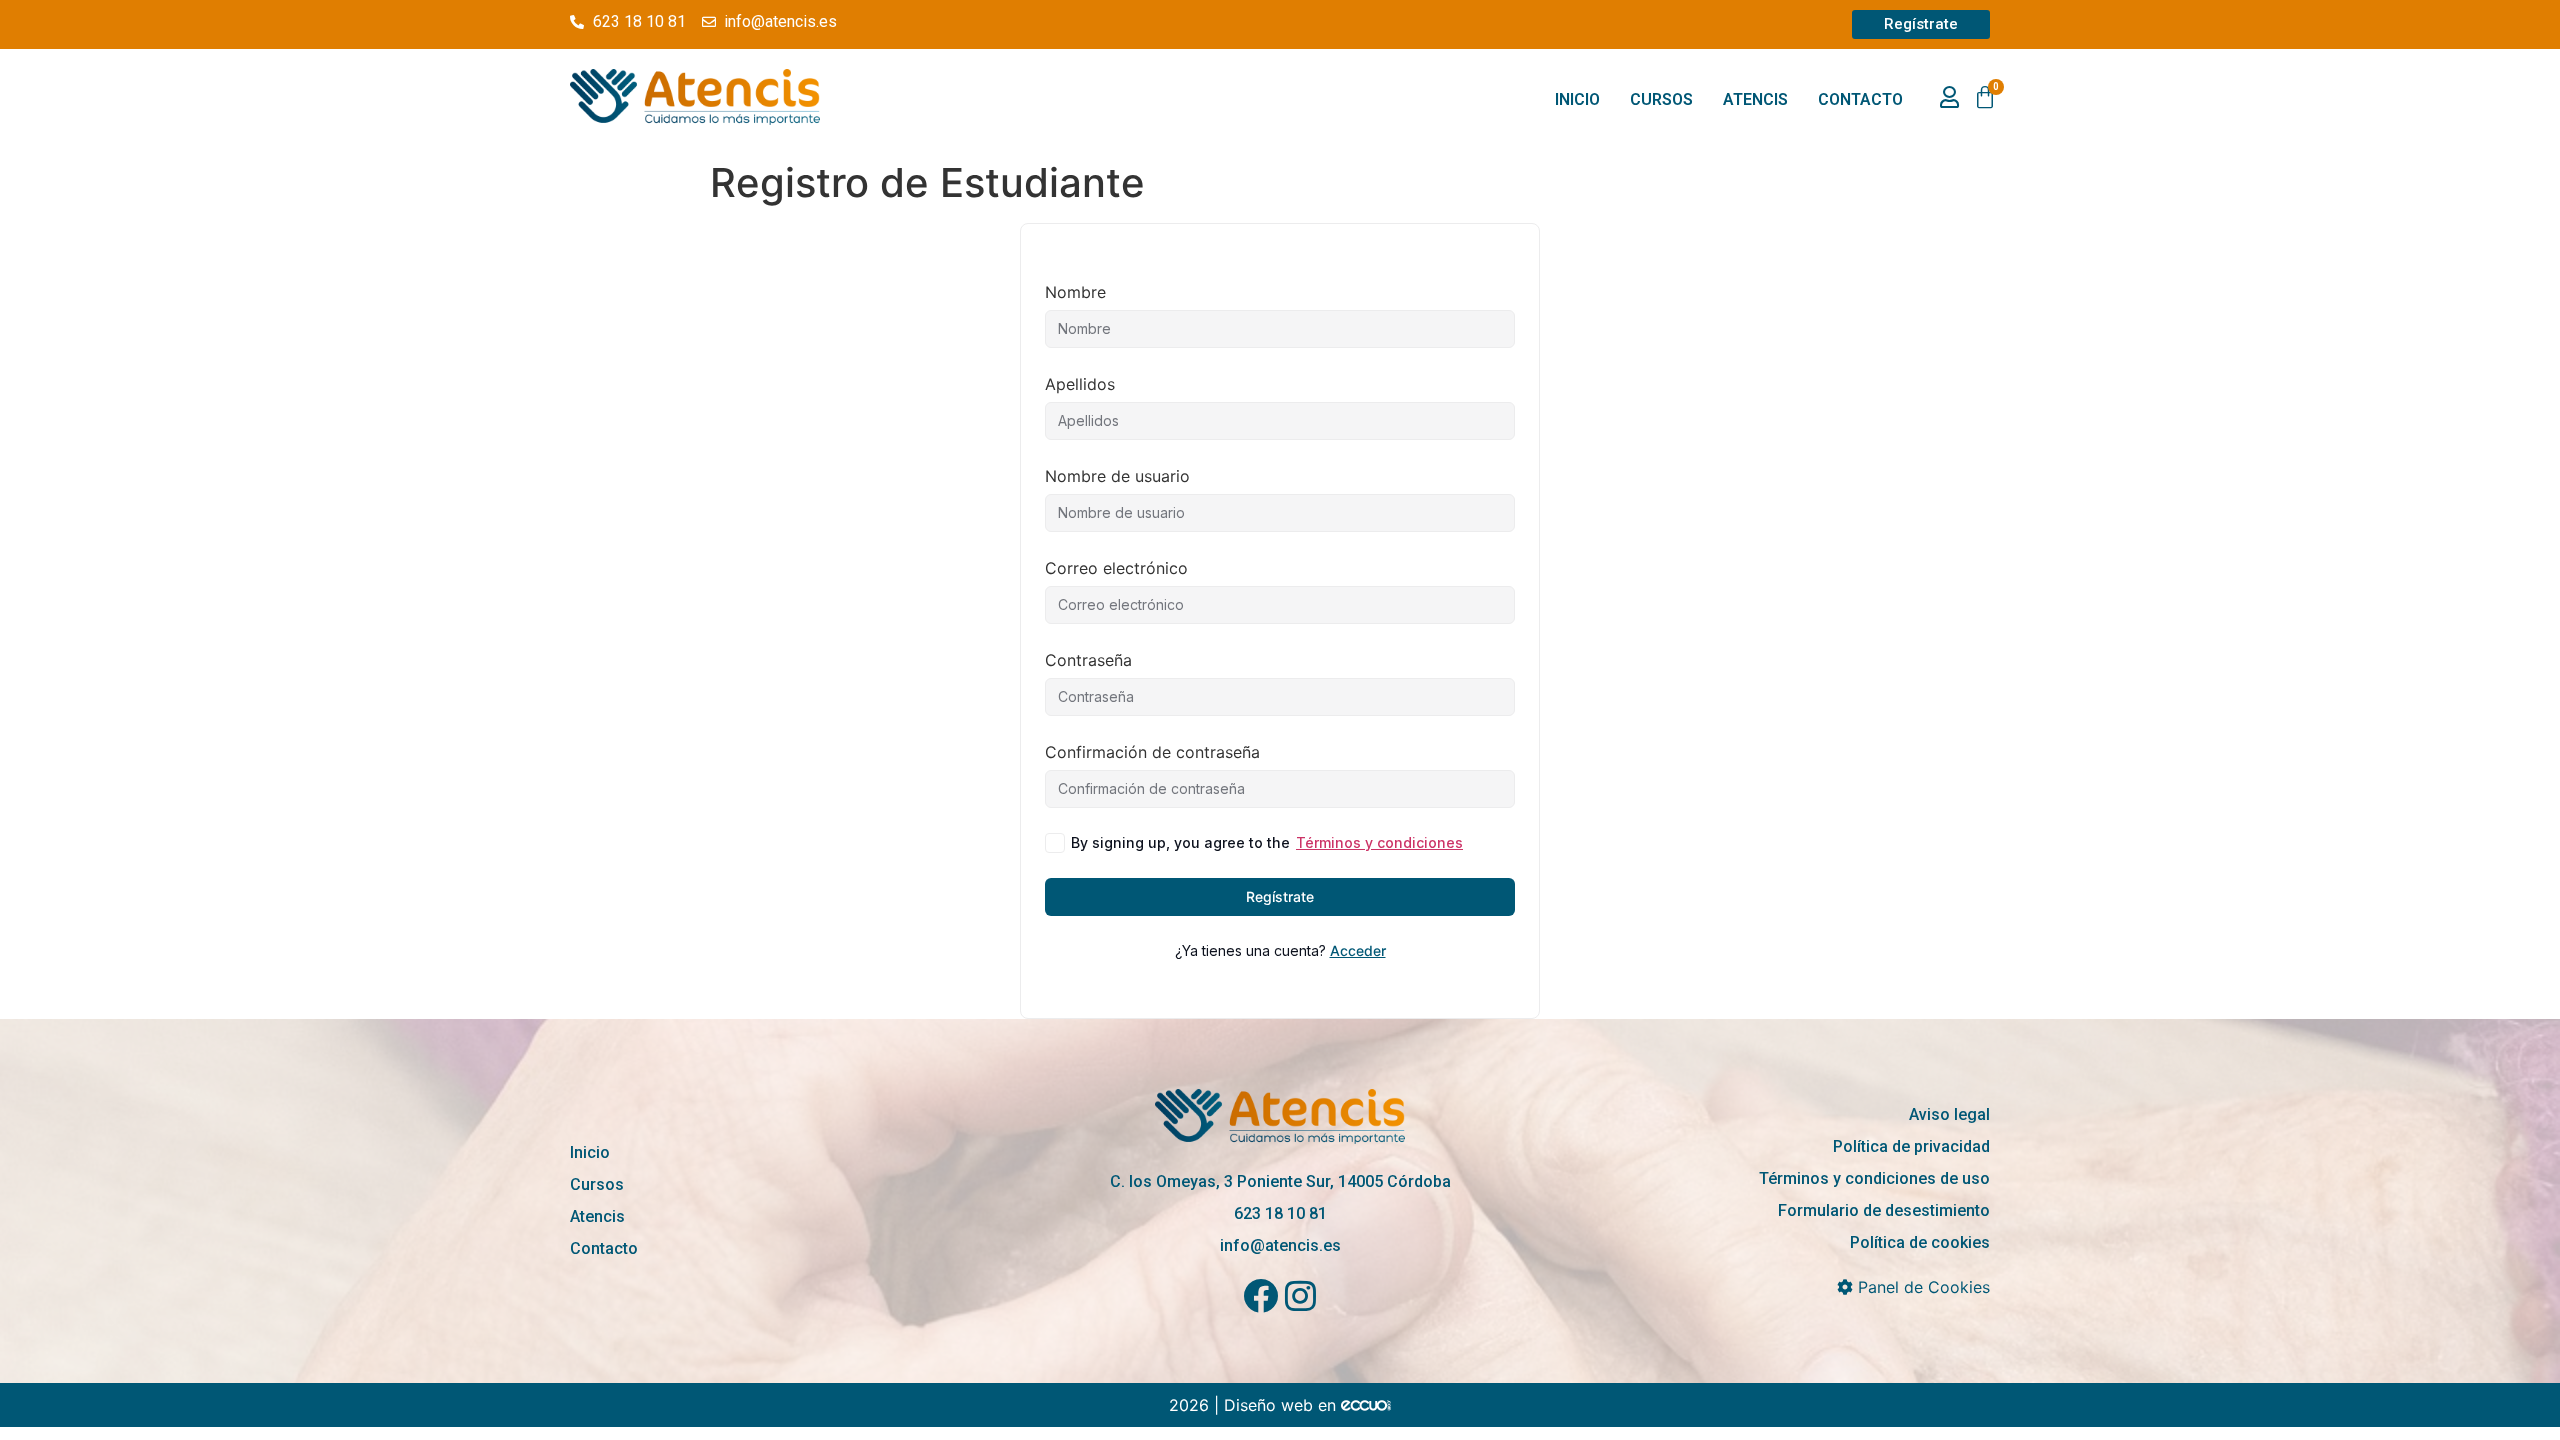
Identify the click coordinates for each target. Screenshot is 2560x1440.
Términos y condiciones (1379, 842)
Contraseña (1088, 660)
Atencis (1755, 99)
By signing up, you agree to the (1267, 842)
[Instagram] (1300, 1295)
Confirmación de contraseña (1152, 752)
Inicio (1577, 99)
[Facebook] (1260, 1295)
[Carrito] (1985, 98)
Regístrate (1280, 896)
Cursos (1661, 99)
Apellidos (1080, 384)
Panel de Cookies (1921, 1287)
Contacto (1860, 99)
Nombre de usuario (1117, 476)
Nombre (1075, 292)
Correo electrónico (1116, 568)
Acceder (1358, 950)
